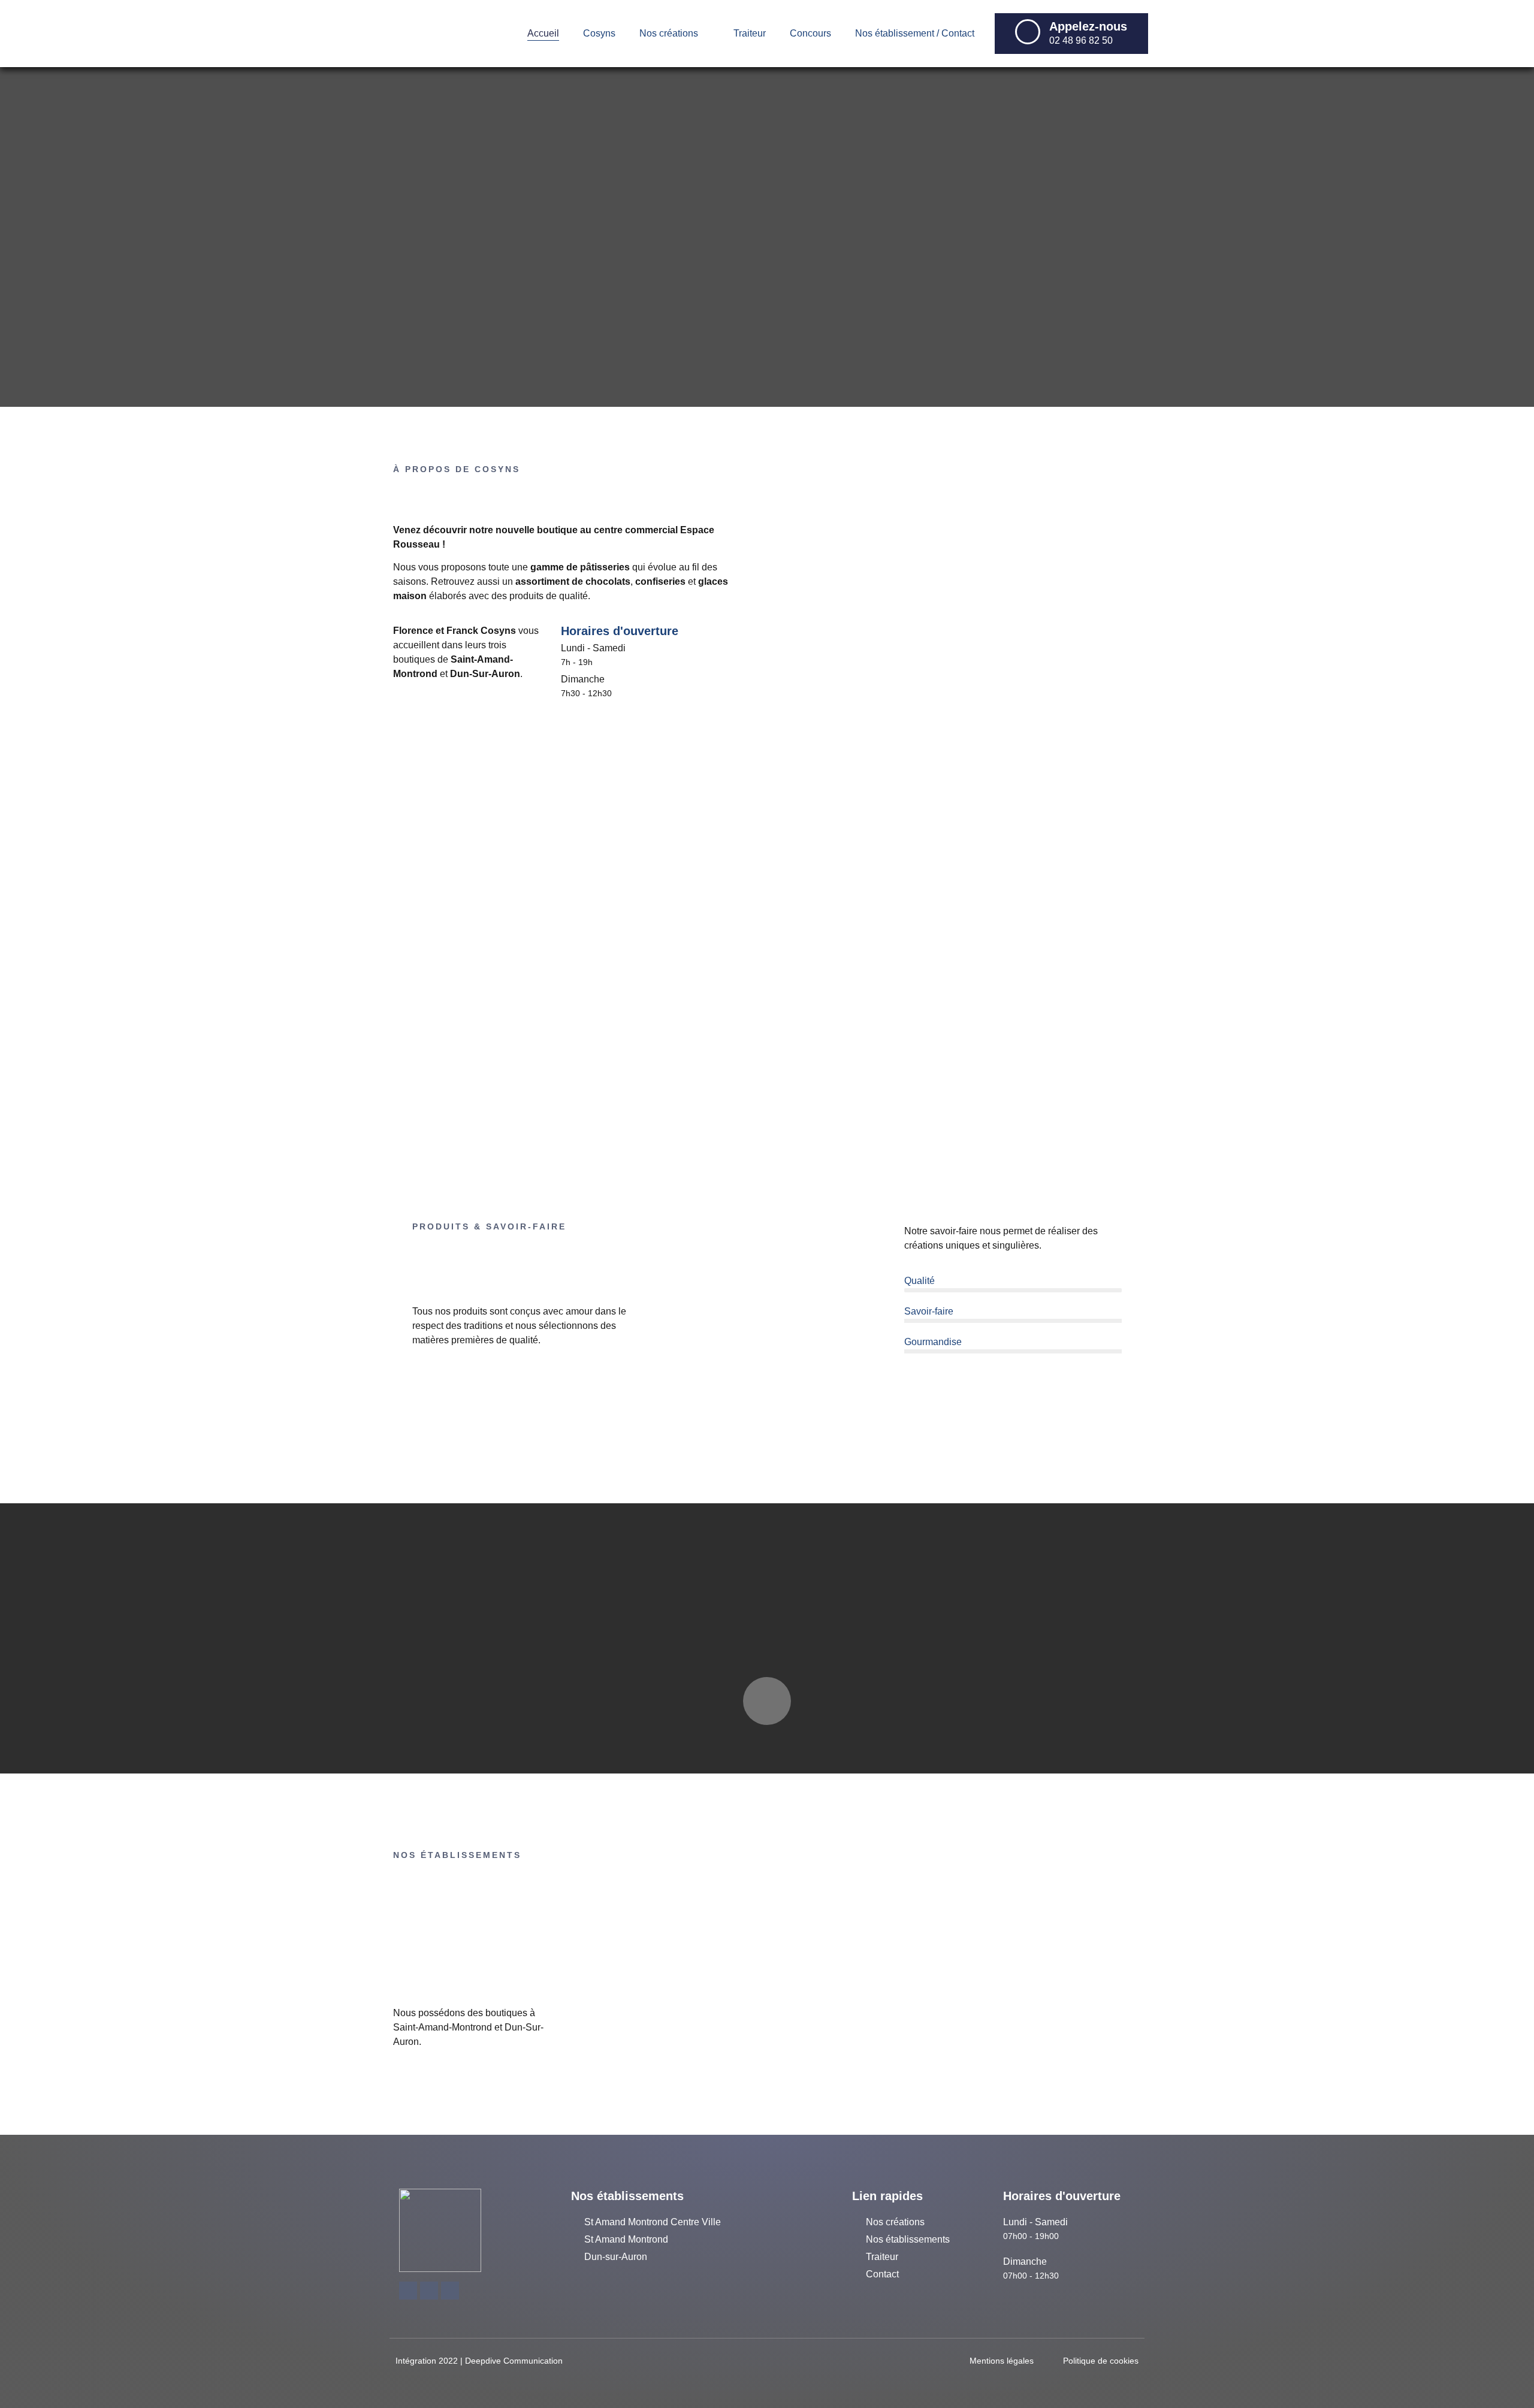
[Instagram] (450, 2291)
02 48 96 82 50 (1081, 40)
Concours (810, 33)
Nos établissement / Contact (915, 33)
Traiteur (750, 33)
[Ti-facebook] (408, 2291)
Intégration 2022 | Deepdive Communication (479, 2361)
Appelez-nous (1088, 26)
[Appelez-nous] (1028, 32)
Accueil (543, 33)
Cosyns (599, 33)
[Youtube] (429, 2291)
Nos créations (669, 33)
